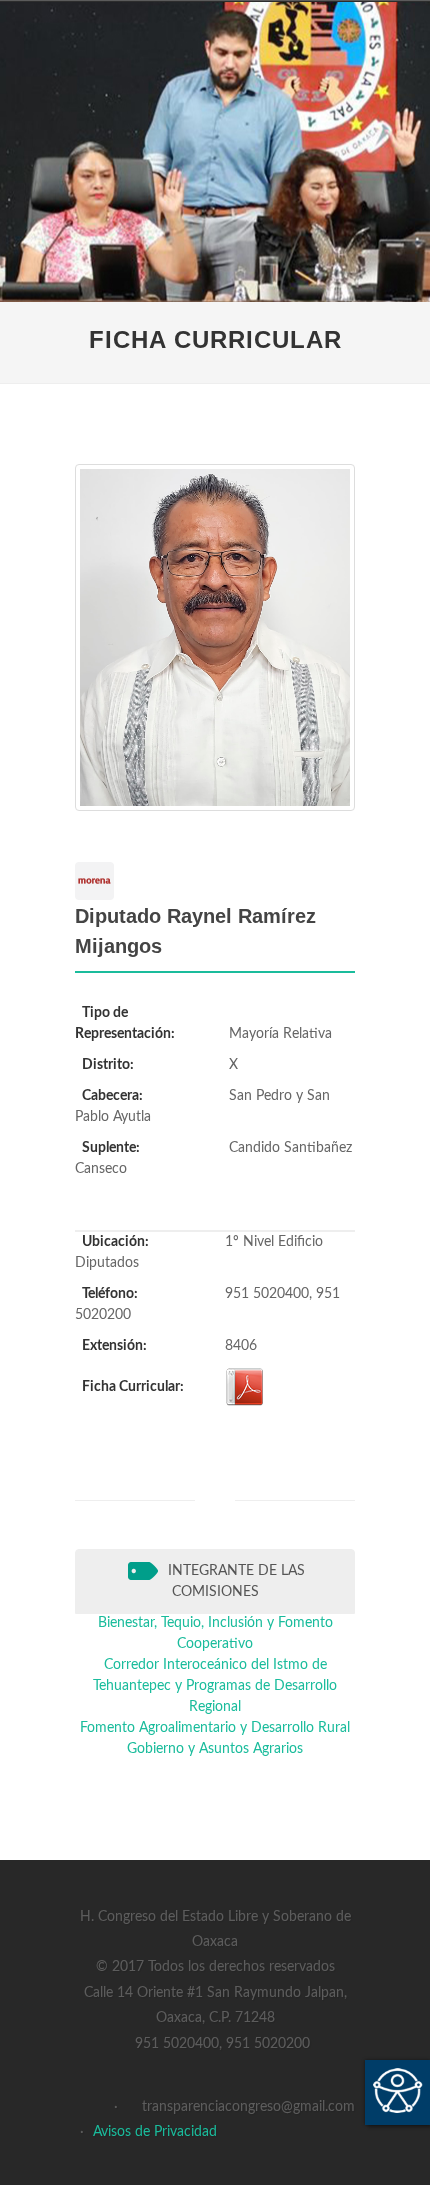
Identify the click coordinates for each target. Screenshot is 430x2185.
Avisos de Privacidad (155, 2132)
